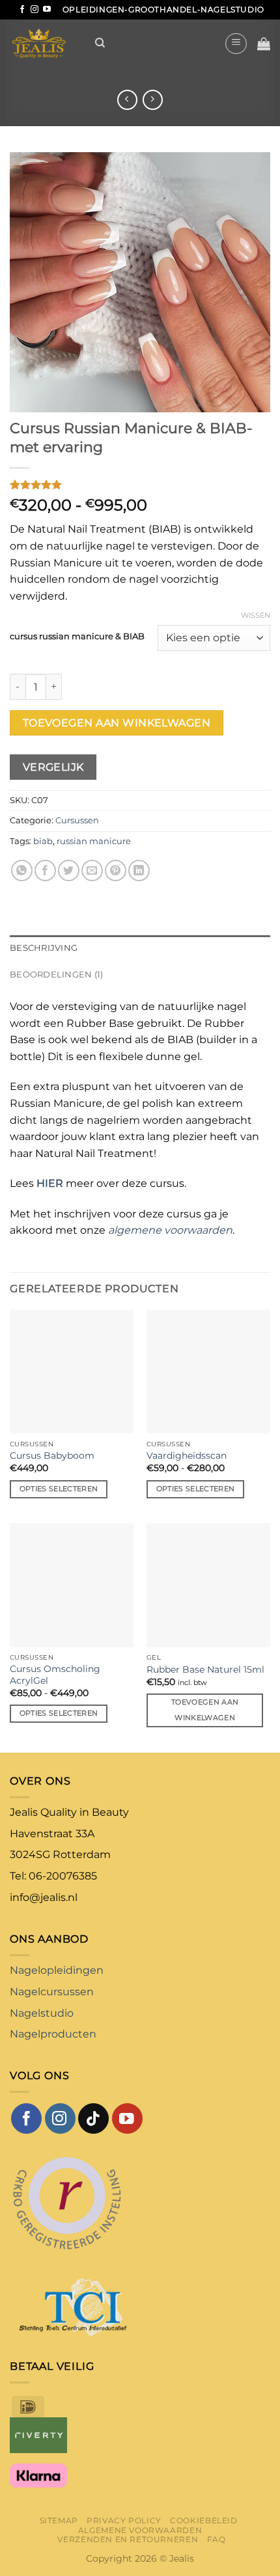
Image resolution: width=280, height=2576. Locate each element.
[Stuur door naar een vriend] (92, 870)
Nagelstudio (42, 2013)
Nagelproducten (53, 2034)
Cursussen (77, 820)
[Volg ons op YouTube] (47, 10)
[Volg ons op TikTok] (93, 2118)
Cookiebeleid (203, 2520)
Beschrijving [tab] (44, 948)
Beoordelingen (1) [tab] (56, 975)
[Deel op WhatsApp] (22, 870)
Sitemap (59, 2520)
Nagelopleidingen (57, 1970)
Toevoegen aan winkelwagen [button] (205, 1710)
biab (43, 841)
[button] (236, 44)
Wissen (256, 615)
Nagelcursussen (52, 1992)
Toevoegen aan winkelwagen (117, 723)
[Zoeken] (100, 43)
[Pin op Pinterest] (116, 870)
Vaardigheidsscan (187, 1455)
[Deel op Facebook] (45, 870)
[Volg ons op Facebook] (22, 10)
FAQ (217, 2539)
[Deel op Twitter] (69, 870)
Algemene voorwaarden (140, 2530)
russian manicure (94, 841)
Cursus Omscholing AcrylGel (55, 1675)
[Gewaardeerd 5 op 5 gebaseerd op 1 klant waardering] (140, 485)
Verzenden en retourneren (128, 2539)
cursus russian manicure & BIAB (77, 637)
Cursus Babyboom (52, 1455)
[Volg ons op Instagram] (35, 10)
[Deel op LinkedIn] (139, 870)
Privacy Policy (124, 2520)
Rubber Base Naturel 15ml (205, 1669)
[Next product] (127, 100)
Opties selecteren (59, 1489)
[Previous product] (153, 100)
